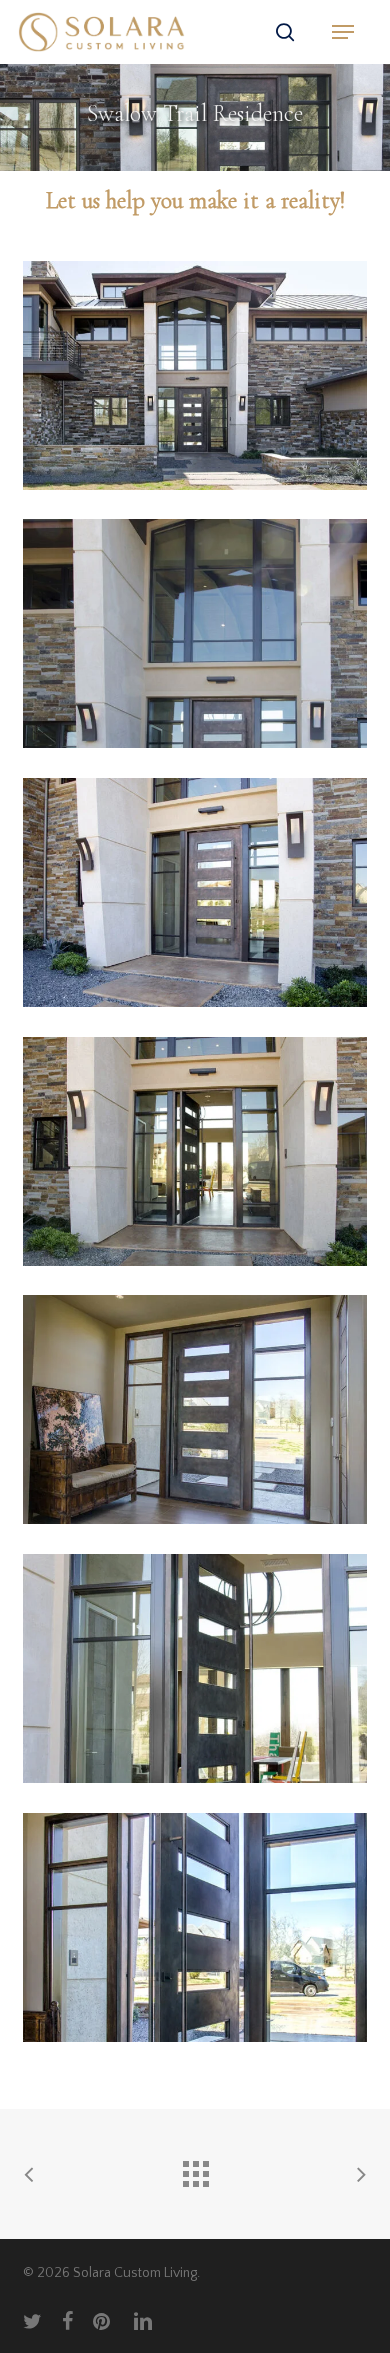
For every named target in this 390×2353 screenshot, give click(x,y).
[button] (343, 32)
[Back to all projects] (195, 2169)
